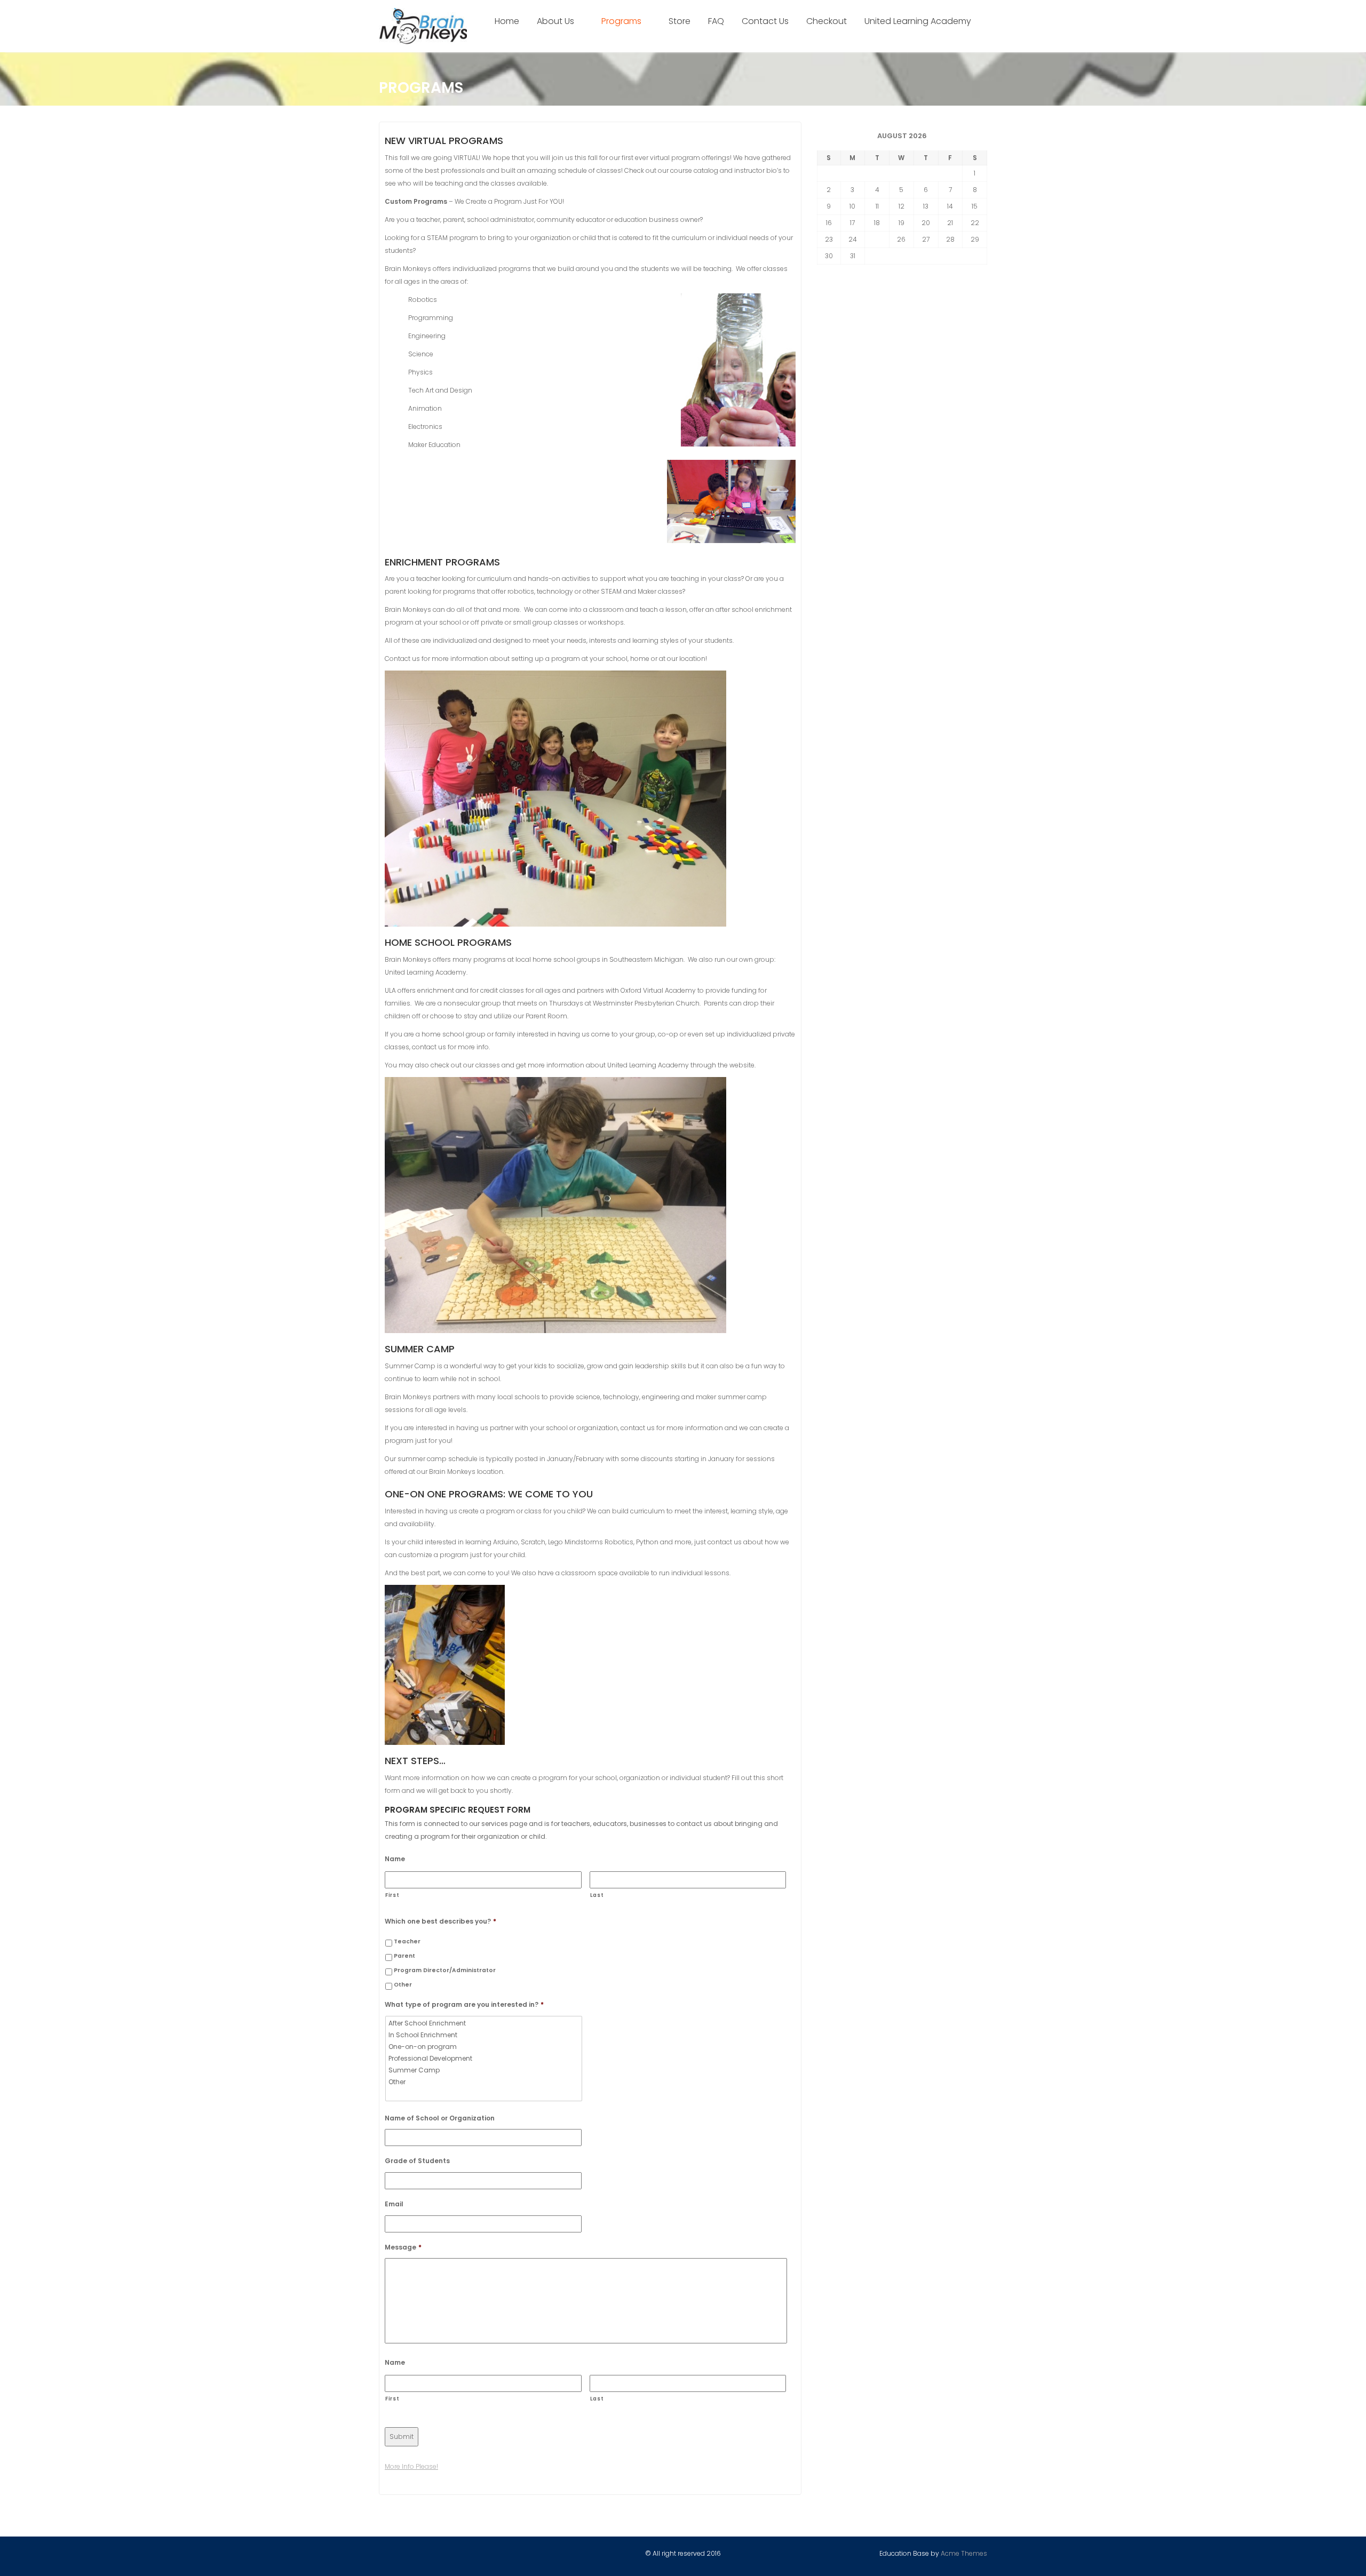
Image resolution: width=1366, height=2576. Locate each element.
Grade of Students (417, 2161)
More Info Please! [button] (411, 2466)
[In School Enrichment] (485, 2035)
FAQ (716, 21)
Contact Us (765, 21)
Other (403, 1985)
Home (507, 21)
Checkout (827, 21)
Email (394, 2204)
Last (597, 1895)
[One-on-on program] (485, 2047)
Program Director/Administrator (445, 1970)
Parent (404, 1956)
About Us (555, 21)
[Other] (485, 2082)
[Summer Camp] (485, 2070)
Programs (621, 21)
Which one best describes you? (440, 1921)
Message (403, 2247)
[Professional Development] (485, 2059)
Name (395, 1859)
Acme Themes (964, 2553)
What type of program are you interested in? (464, 2005)
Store (680, 21)
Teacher (407, 1941)
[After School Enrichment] (485, 2023)
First (392, 1895)
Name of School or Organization (440, 2118)
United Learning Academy (918, 21)
